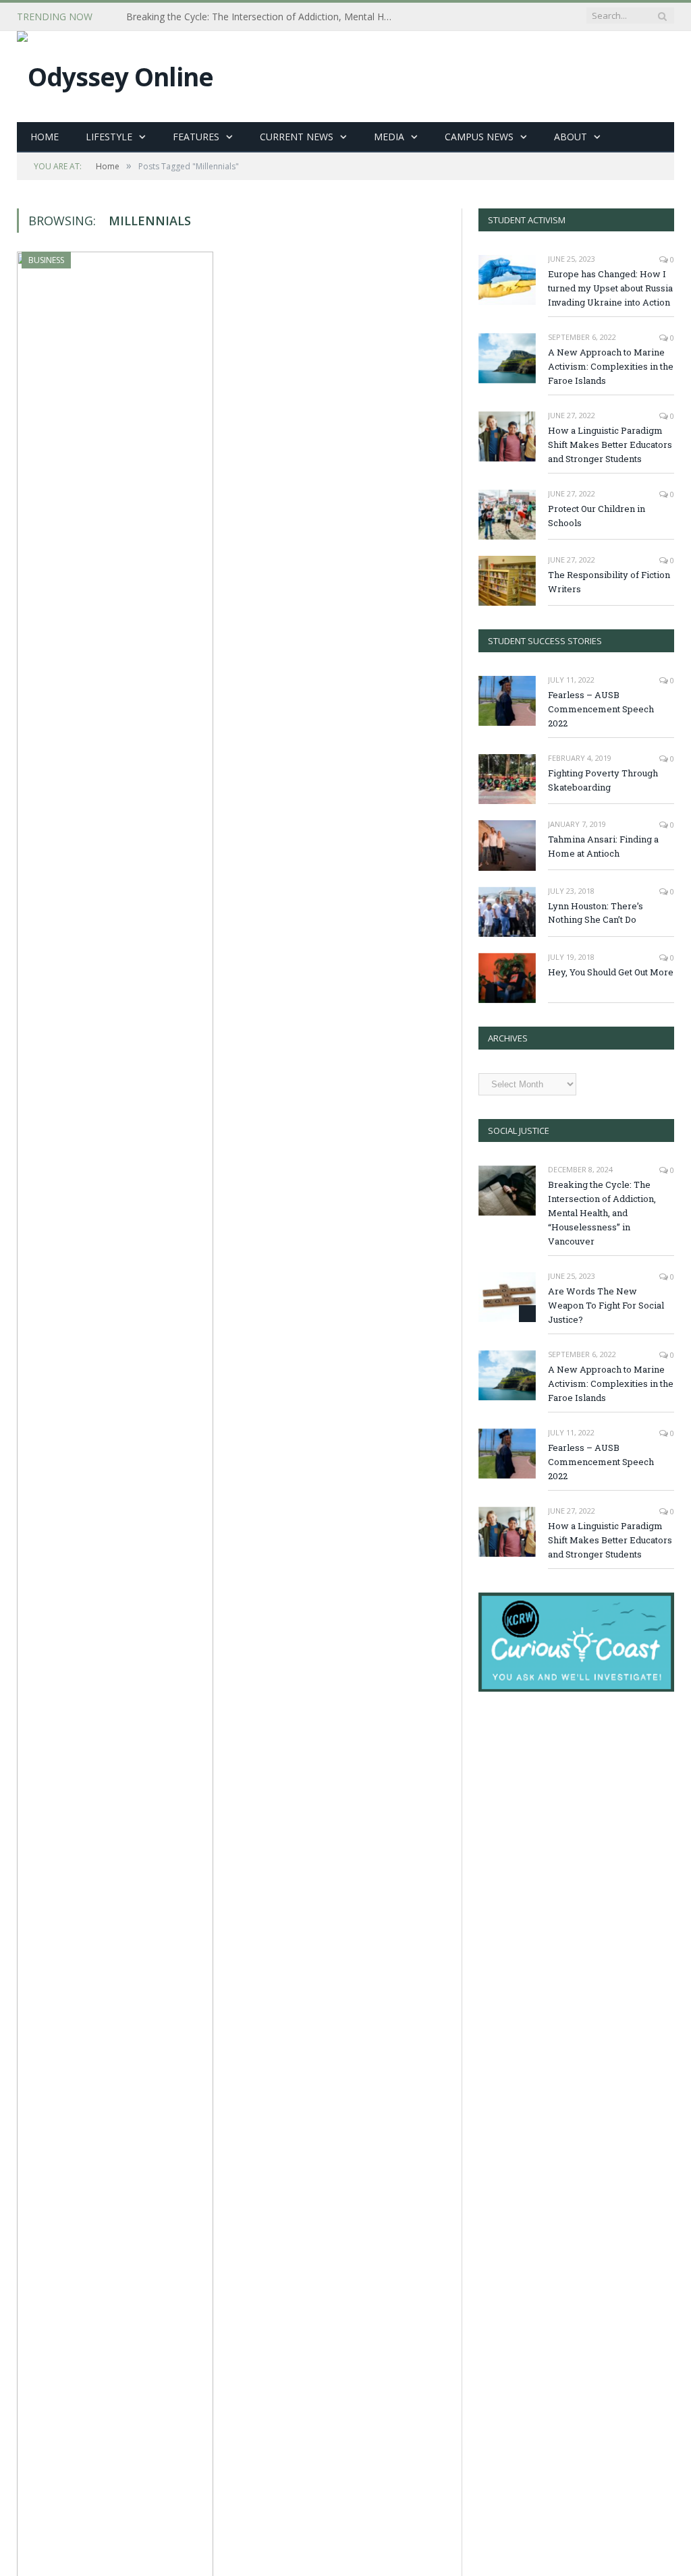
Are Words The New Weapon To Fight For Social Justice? (606, 1305)
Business (46, 260)
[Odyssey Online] (115, 73)
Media (389, 137)
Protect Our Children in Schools (597, 516)
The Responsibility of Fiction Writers (609, 582)
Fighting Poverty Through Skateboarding (603, 780)
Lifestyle (109, 137)
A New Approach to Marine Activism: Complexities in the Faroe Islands (611, 366)
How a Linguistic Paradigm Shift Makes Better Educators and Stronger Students (610, 445)
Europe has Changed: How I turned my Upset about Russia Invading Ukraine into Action (610, 288)
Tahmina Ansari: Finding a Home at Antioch (603, 846)
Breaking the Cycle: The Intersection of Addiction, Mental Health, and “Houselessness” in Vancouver (265, 17)
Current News (297, 137)
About (571, 137)
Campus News (479, 137)
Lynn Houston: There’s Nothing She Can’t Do (596, 913)
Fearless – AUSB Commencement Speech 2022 (601, 709)
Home (45, 137)
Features (196, 137)
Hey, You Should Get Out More (611, 972)
